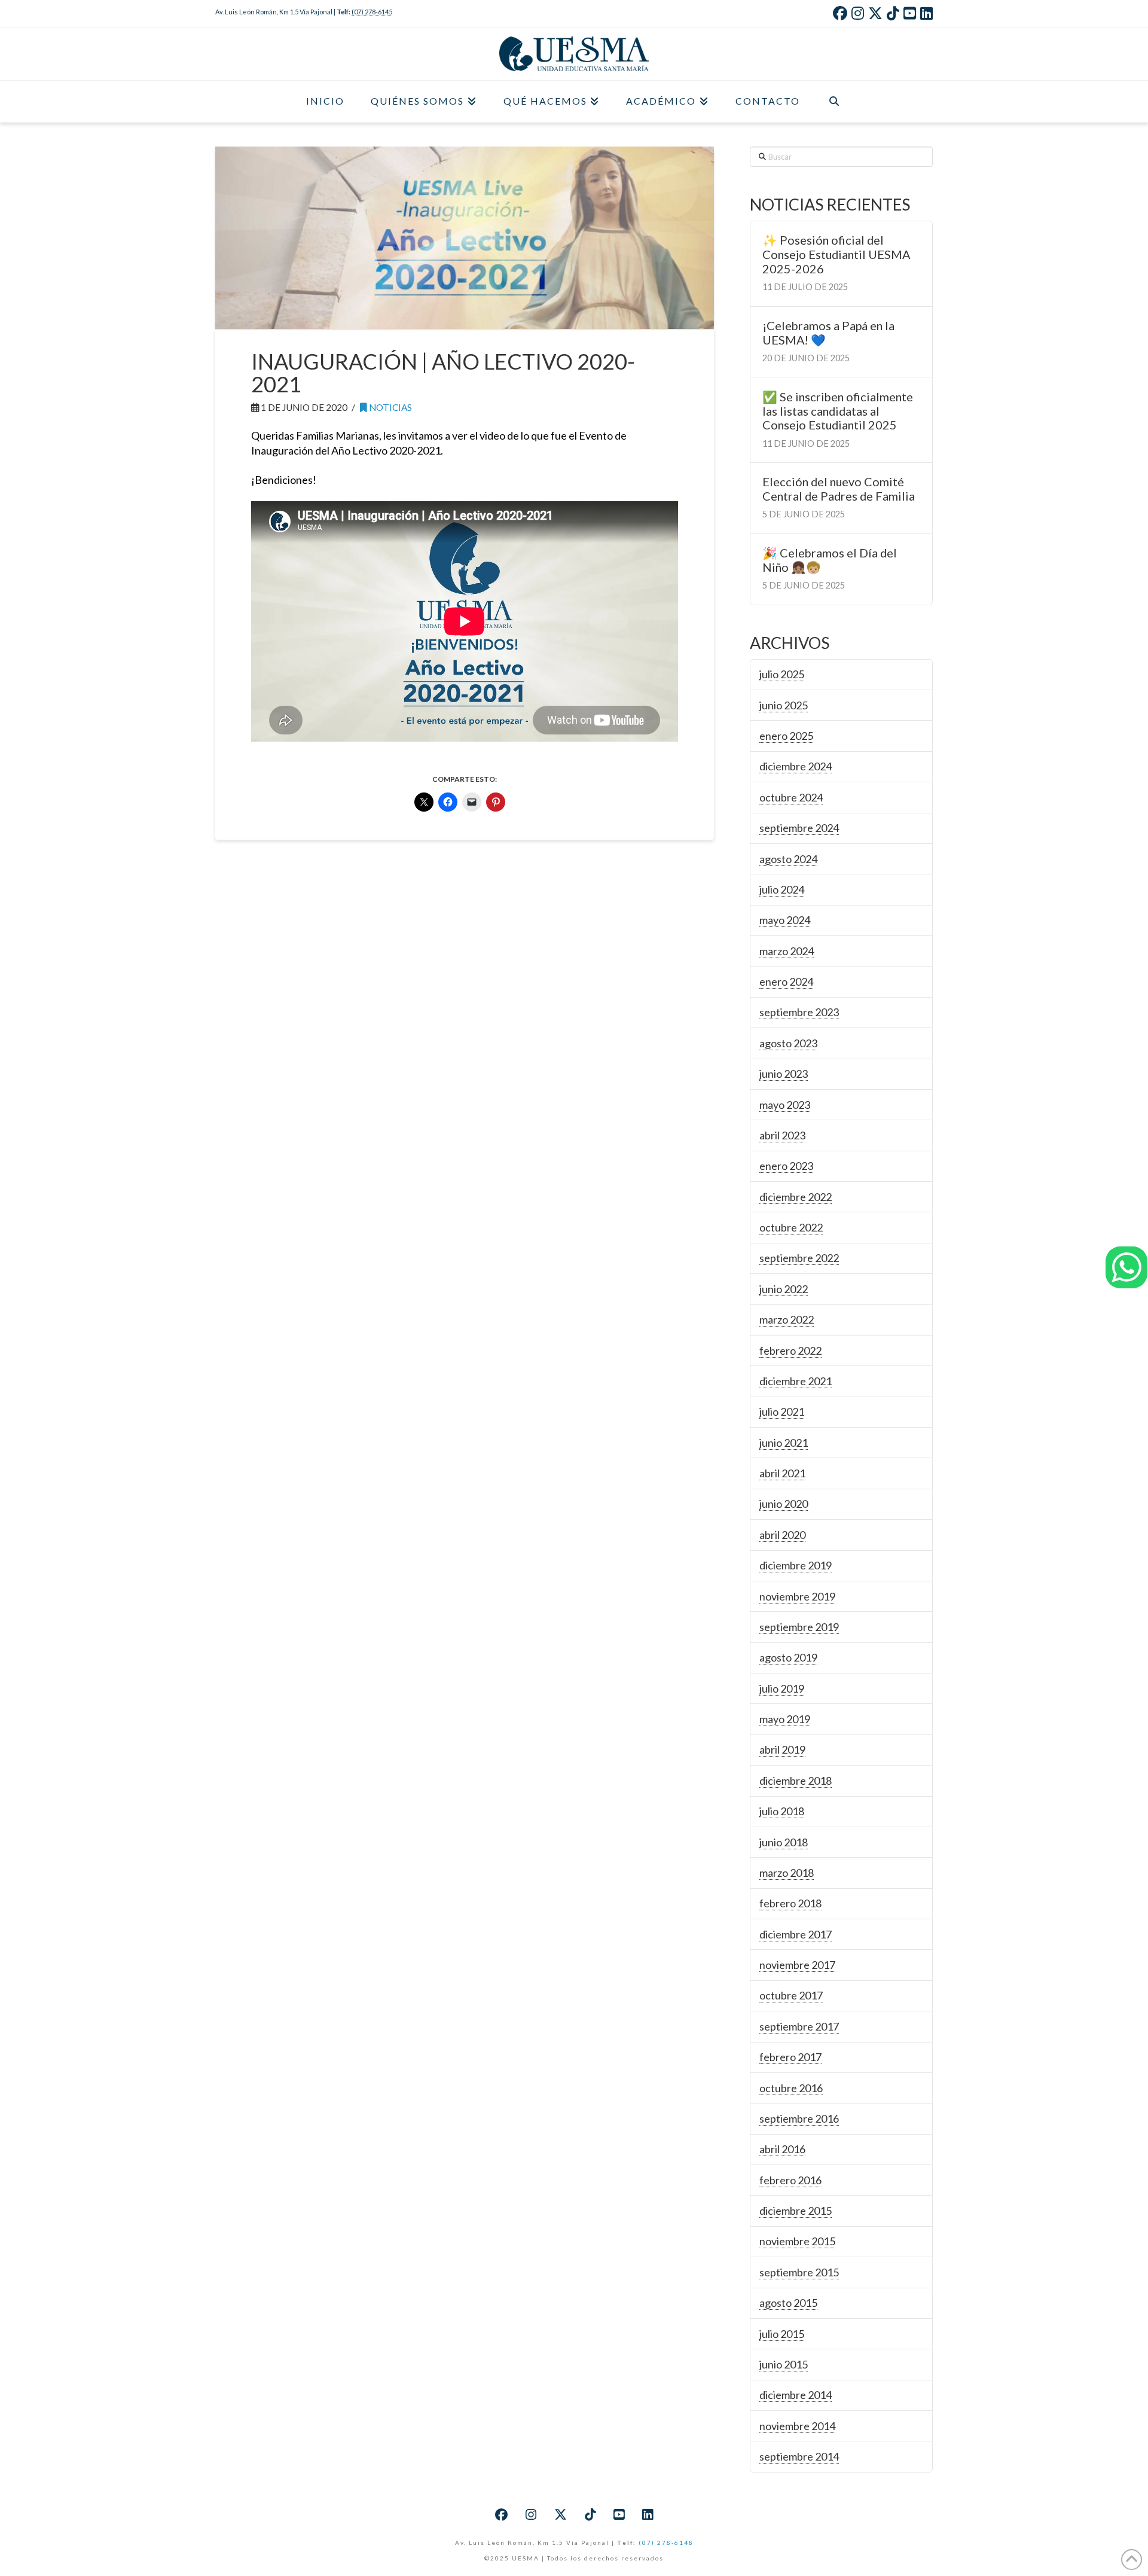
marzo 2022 (787, 1319)
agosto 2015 (788, 2303)
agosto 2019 (788, 1657)
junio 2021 (784, 1443)
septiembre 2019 (799, 1627)
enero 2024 (786, 981)
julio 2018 (782, 1811)
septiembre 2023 (799, 1012)
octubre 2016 (791, 2088)
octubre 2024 (791, 797)
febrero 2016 (790, 2180)
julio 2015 (782, 2334)
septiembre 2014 (799, 2456)
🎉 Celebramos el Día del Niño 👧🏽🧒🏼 (830, 560)
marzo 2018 (787, 1873)
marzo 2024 (787, 951)
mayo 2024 (785, 920)
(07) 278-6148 (666, 2543)
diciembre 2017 (796, 1934)
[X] (875, 13)
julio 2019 (782, 1688)
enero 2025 (786, 736)
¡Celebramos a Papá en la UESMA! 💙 (828, 333)
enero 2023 (786, 1166)
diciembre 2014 (796, 2395)
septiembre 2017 (799, 2026)
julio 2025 (782, 674)
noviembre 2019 (797, 1596)
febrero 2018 (790, 1903)
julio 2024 (782, 889)
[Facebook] (840, 13)
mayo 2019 (785, 1719)
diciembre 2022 (796, 1197)
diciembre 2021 (796, 1381)
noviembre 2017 (797, 1965)
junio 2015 (784, 2364)
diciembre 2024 (796, 766)
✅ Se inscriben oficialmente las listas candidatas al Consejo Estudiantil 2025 (838, 411)
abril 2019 (782, 1749)
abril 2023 (782, 1135)
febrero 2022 (790, 1351)
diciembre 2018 (796, 1781)
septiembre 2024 (799, 828)
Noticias (390, 407)
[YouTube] (910, 13)
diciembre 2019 (796, 1565)
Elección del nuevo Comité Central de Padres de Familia (839, 489)
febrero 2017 (790, 2057)
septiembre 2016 (799, 2118)
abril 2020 (782, 1535)
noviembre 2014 (797, 2426)
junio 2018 (784, 1842)
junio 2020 (784, 1504)
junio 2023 (784, 1074)
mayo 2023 (785, 1105)
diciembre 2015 (796, 2211)
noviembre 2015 (797, 2241)
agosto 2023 (788, 1043)
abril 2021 (782, 1473)
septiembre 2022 (799, 1258)
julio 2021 (782, 1412)
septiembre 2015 (799, 2272)
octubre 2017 (791, 1995)
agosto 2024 (788, 859)
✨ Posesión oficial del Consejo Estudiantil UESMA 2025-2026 (836, 254)
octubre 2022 (791, 1227)
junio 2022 (784, 1289)
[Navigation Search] (834, 102)
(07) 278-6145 (372, 12)
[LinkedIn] (926, 13)
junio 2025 (784, 705)
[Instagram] (858, 13)
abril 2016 (782, 2149)
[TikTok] (893, 13)
